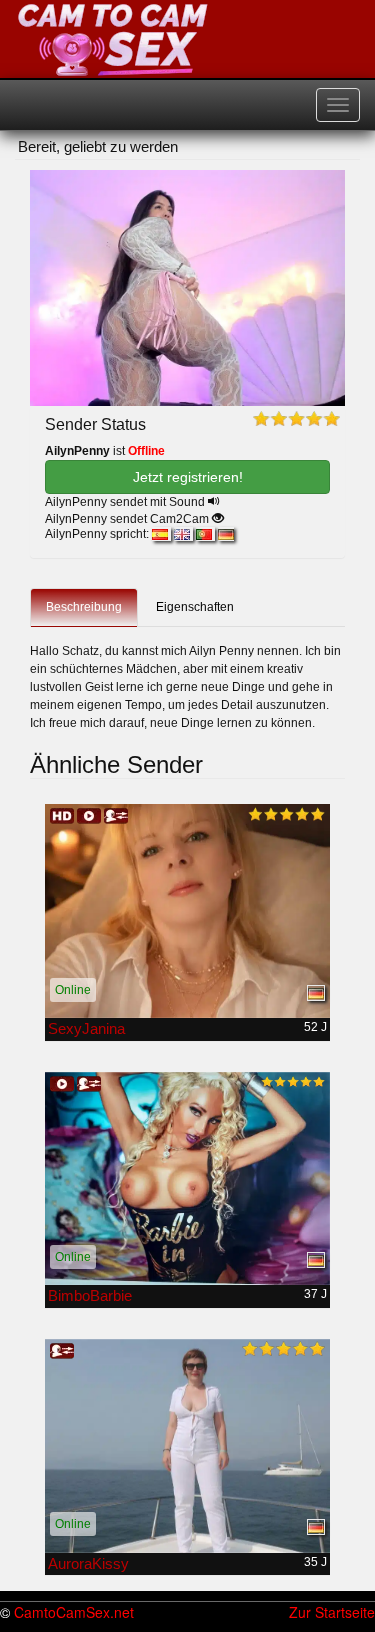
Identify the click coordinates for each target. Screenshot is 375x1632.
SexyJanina (86, 1028)
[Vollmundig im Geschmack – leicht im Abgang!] (187, 911)
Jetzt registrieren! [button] (188, 477)
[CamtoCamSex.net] (113, 40)
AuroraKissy (88, 1563)
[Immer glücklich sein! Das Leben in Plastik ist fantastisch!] (187, 1179)
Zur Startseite (332, 1612)
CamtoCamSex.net (74, 1612)
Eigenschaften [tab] (195, 607)
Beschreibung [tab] (84, 607)
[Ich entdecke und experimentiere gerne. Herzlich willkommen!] (187, 1446)
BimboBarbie (90, 1295)
